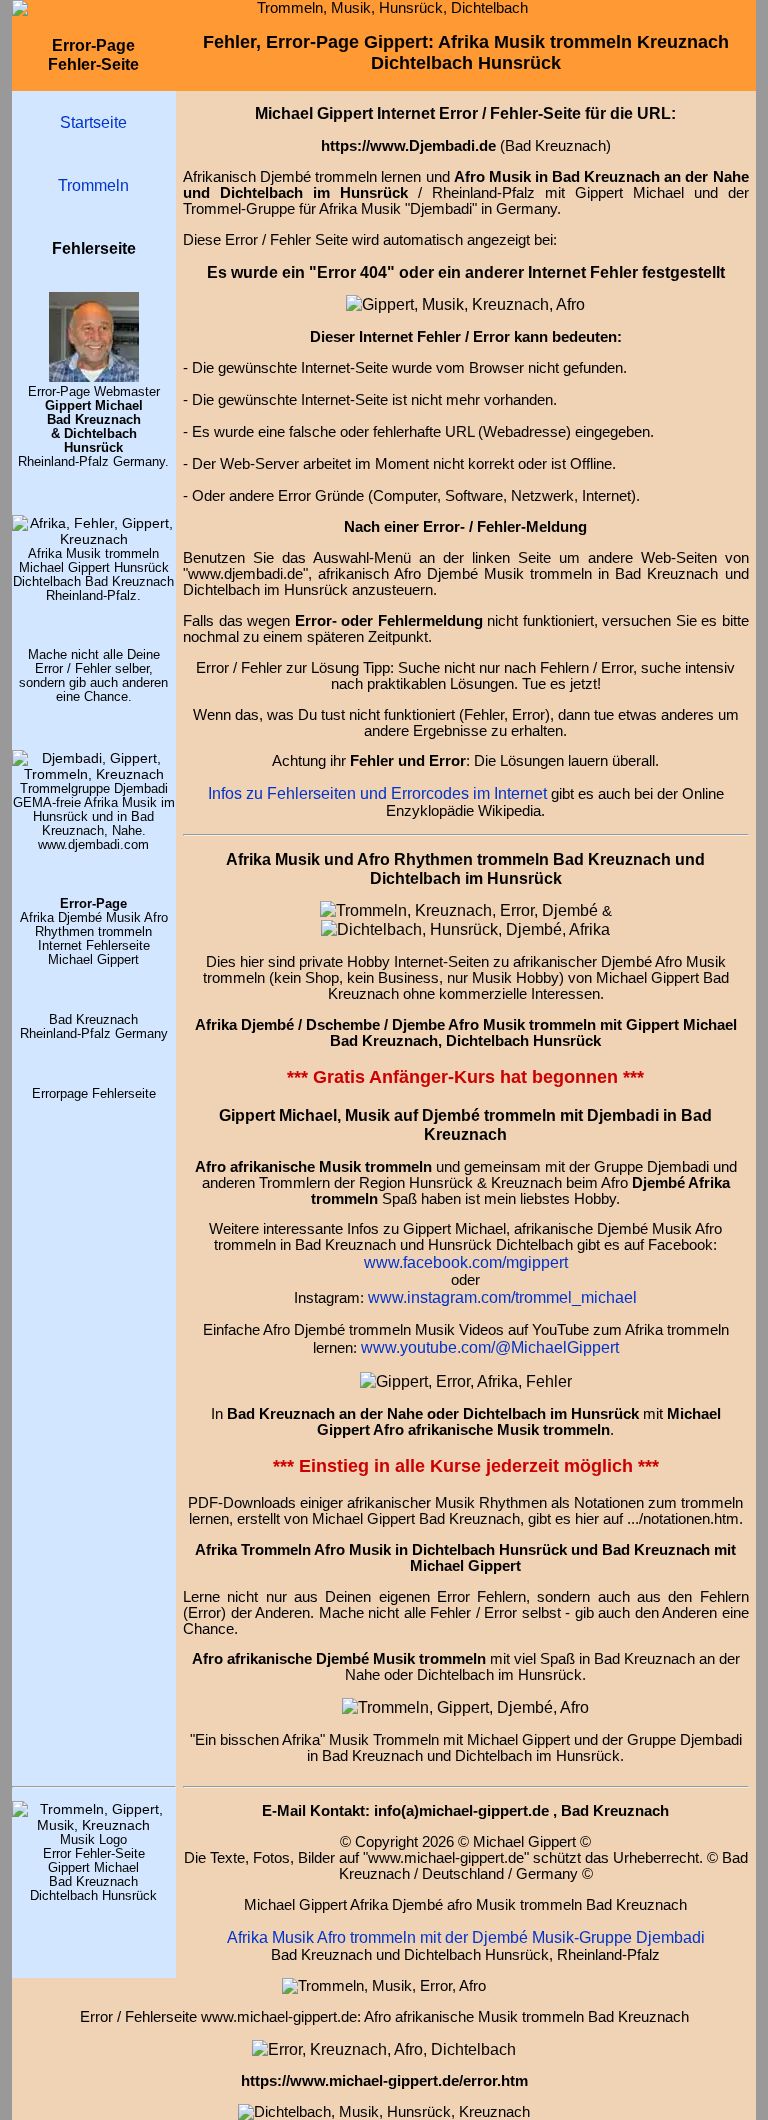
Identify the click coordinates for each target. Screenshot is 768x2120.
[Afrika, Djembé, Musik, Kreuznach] (465, 1707)
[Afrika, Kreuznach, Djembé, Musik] (94, 539)
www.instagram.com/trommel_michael (502, 1297)
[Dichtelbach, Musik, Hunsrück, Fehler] (465, 929)
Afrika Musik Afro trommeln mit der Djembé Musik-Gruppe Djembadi (466, 1937)
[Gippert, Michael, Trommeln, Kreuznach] (94, 377)
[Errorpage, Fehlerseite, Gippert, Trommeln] (465, 304)
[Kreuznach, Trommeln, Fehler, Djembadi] (466, 1381)
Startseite (93, 122)
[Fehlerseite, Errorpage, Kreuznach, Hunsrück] (459, 910)
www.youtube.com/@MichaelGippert (490, 1347)
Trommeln (93, 185)
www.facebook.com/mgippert (466, 1262)
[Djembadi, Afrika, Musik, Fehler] (94, 774)
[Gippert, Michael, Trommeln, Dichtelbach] (94, 1825)
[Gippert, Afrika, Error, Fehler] (384, 2049)
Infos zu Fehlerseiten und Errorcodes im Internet (377, 793)
